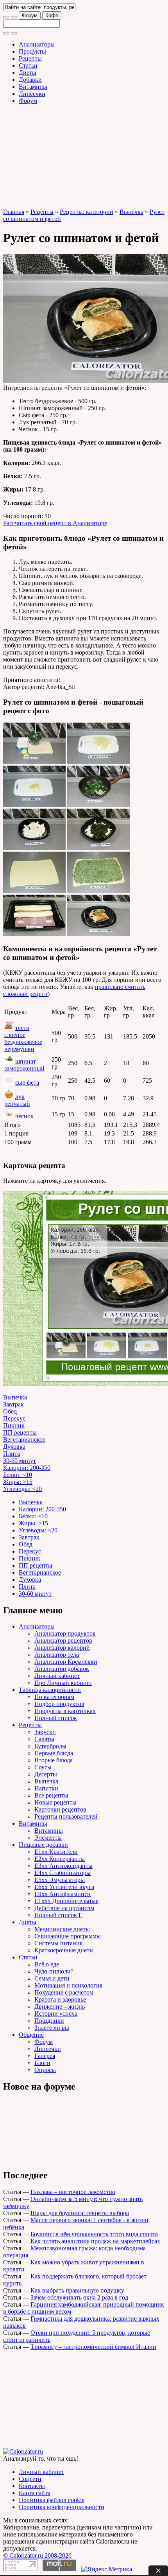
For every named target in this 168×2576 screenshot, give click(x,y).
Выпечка (131, 212)
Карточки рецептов (60, 1809)
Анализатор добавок (62, 1669)
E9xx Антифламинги (63, 1894)
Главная (14, 212)
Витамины (33, 87)
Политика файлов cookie (52, 2500)
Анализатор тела (57, 1655)
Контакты (32, 2486)
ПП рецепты (20, 1432)
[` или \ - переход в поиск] (6, 17)
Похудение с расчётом (64, 1992)
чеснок (24, 1116)
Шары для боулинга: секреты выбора (80, 2213)
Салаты (44, 1739)
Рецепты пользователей (66, 1816)
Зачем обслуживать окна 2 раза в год (79, 2297)
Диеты (28, 73)
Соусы (43, 1767)
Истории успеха (56, 2014)
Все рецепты (51, 1795)
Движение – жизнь (60, 2006)
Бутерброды (50, 1746)
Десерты (46, 1774)
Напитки (46, 1788)
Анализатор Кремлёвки (66, 1662)
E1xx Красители (56, 1852)
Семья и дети (52, 1978)
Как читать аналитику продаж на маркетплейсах (95, 2241)
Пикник (14, 1425)
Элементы (48, 1838)
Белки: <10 (18, 1475)
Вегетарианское (24, 1440)
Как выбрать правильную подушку (77, 2290)
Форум (30, 15)
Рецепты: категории (87, 212)
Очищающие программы (68, 1936)
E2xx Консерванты (60, 1859)
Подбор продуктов (59, 1704)
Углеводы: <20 (22, 1489)
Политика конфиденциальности (62, 2507)
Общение (31, 2035)
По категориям (54, 1697)
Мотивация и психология (68, 1985)
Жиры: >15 (18, 1482)
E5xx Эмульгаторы (60, 1880)
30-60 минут (20, 1461)
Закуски (45, 1732)
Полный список (56, 1718)
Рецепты (30, 58)
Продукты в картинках (65, 1711)
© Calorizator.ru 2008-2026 (37, 2555)
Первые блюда (54, 1753)
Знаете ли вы (52, 2028)
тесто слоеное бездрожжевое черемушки (23, 1038)
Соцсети (30, 2479)
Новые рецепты (55, 1802)
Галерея (45, 2056)
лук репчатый (17, 1100)
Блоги (42, 2063)
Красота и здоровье (60, 1999)
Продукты (32, 51)
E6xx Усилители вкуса (64, 1887)
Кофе (52, 15)
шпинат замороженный (24, 1065)
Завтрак (13, 1404)
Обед (10, 1411)
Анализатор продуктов (65, 1633)
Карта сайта (35, 2493)
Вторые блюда (54, 1760)
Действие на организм (64, 1908)
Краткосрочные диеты (64, 1950)
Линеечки (32, 94)
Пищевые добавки (43, 1845)
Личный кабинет (57, 1676)
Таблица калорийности (50, 1690)
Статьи (28, 65)
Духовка (14, 1447)
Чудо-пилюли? (54, 1971)
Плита (12, 1454)
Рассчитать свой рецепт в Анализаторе (55, 523)
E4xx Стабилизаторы (63, 1873)
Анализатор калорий (62, 1648)
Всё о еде (47, 1964)
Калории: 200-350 (27, 1468)
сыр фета (27, 1083)
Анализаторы (37, 44)
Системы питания (58, 1943)
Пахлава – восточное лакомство (73, 2192)
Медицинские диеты (62, 1929)
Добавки (30, 80)
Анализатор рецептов (63, 1640)
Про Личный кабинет (63, 1683)
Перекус (14, 1418)
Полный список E (58, 1915)
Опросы (45, 2070)
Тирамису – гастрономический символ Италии (93, 2347)
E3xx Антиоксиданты (63, 1866)
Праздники (49, 2021)
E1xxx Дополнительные (66, 1901)
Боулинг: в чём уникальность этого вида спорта (94, 2234)
